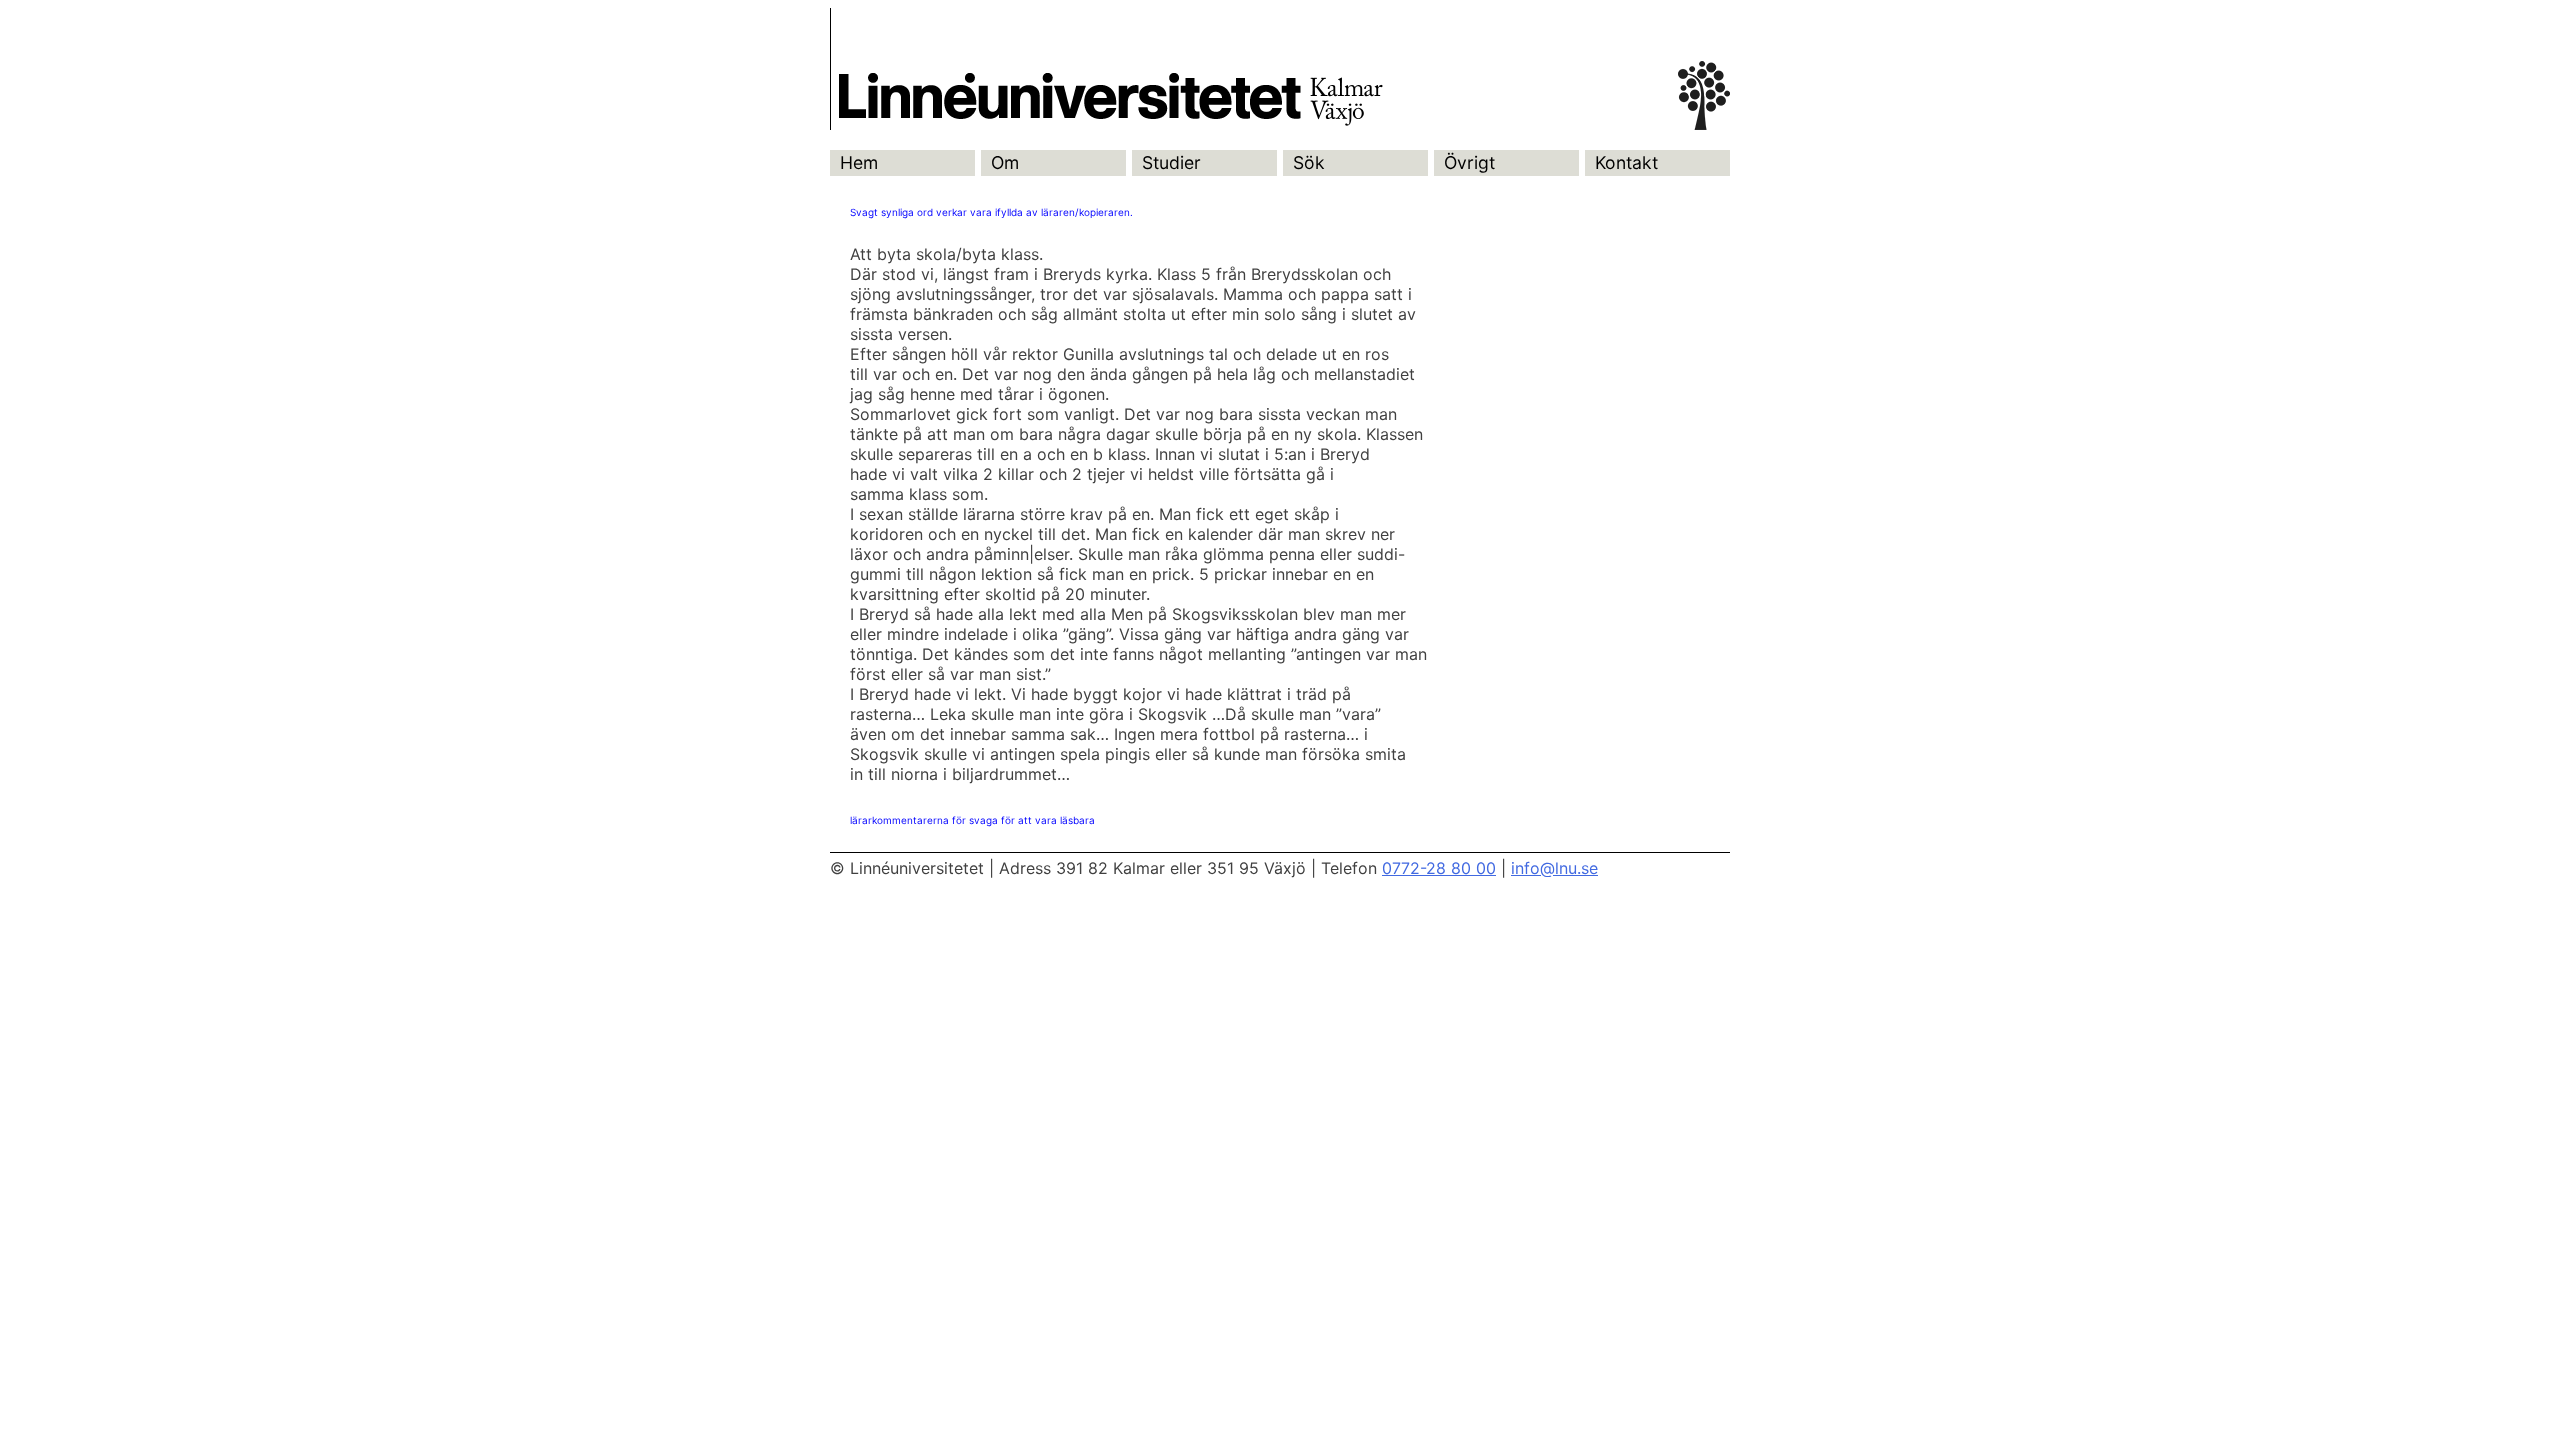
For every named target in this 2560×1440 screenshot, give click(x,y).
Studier (1171, 162)
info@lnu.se (1554, 868)
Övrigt (1469, 162)
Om (1005, 162)
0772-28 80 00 (1439, 868)
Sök (1309, 162)
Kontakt (1626, 162)
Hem (859, 162)
